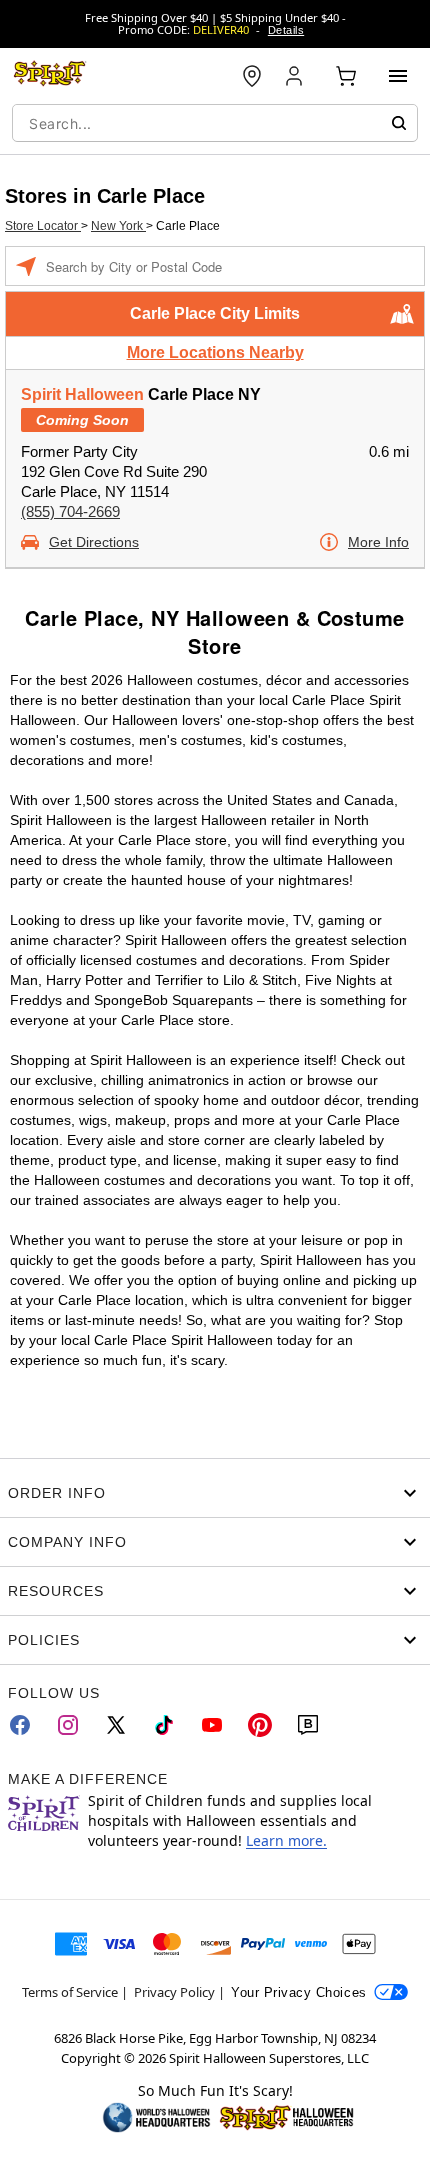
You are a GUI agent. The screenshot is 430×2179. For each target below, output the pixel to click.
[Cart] (346, 76)
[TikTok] (164, 1725)
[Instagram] (68, 1725)
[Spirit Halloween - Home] (50, 76)
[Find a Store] (252, 76)
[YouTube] (212, 1725)
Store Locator (43, 226)
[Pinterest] (260, 1725)
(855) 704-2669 (70, 511)
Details (286, 30)
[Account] (296, 76)
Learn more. (286, 1840)
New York (118, 226)
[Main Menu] (398, 76)
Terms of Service (70, 1992)
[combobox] (215, 123)
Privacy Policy (174, 1992)
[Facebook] (20, 1725)
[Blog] (308, 1725)
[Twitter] (116, 1725)
